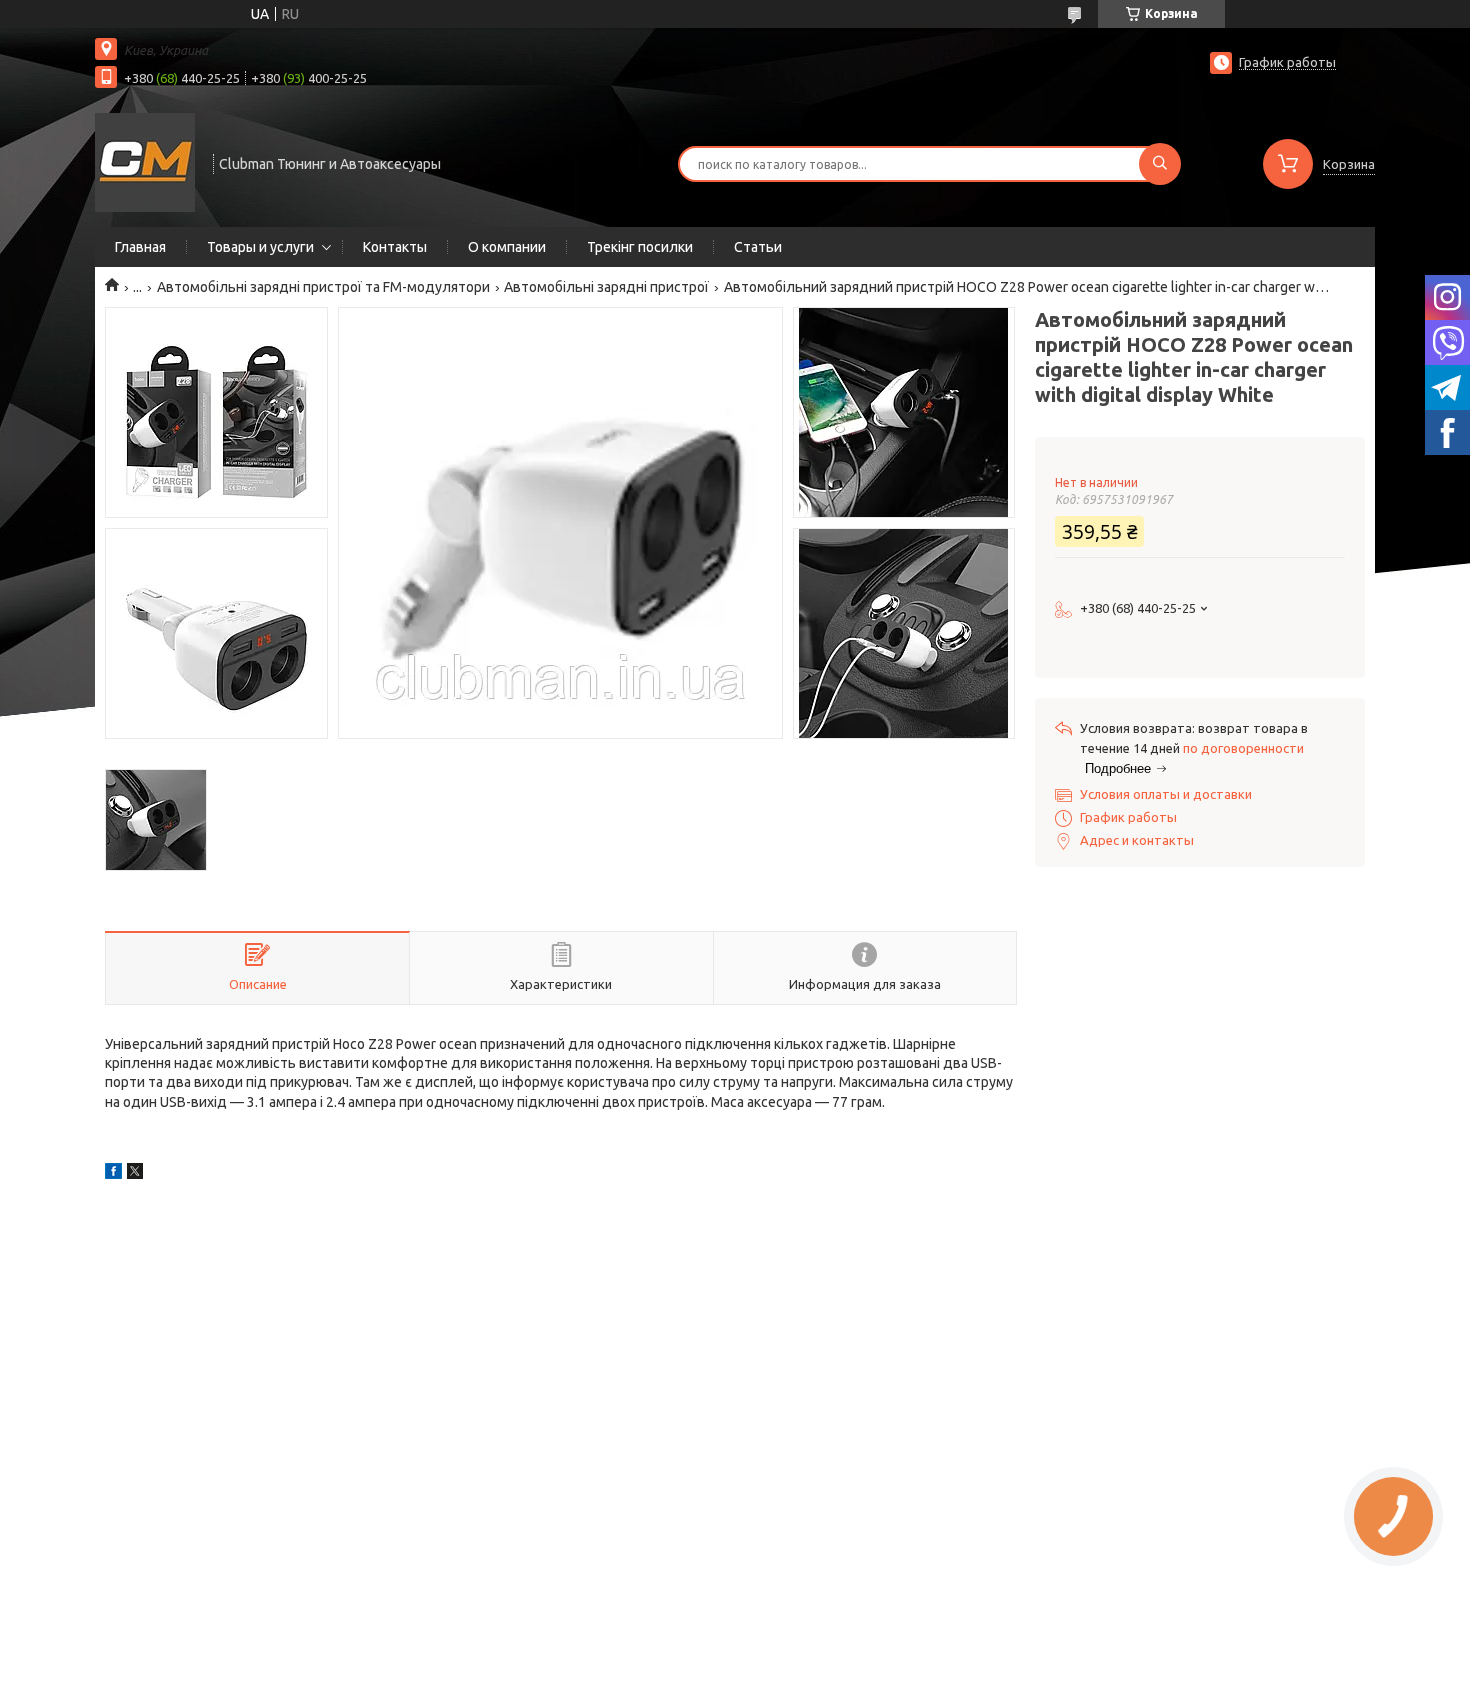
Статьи (758, 247)
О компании (507, 247)
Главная (140, 247)
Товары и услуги (260, 247)
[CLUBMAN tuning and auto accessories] (145, 162)
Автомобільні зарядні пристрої (606, 287)
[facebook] (113, 1174)
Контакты (395, 247)
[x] (135, 1174)
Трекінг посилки (640, 247)
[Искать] (1160, 164)
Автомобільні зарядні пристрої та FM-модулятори (323, 287)
